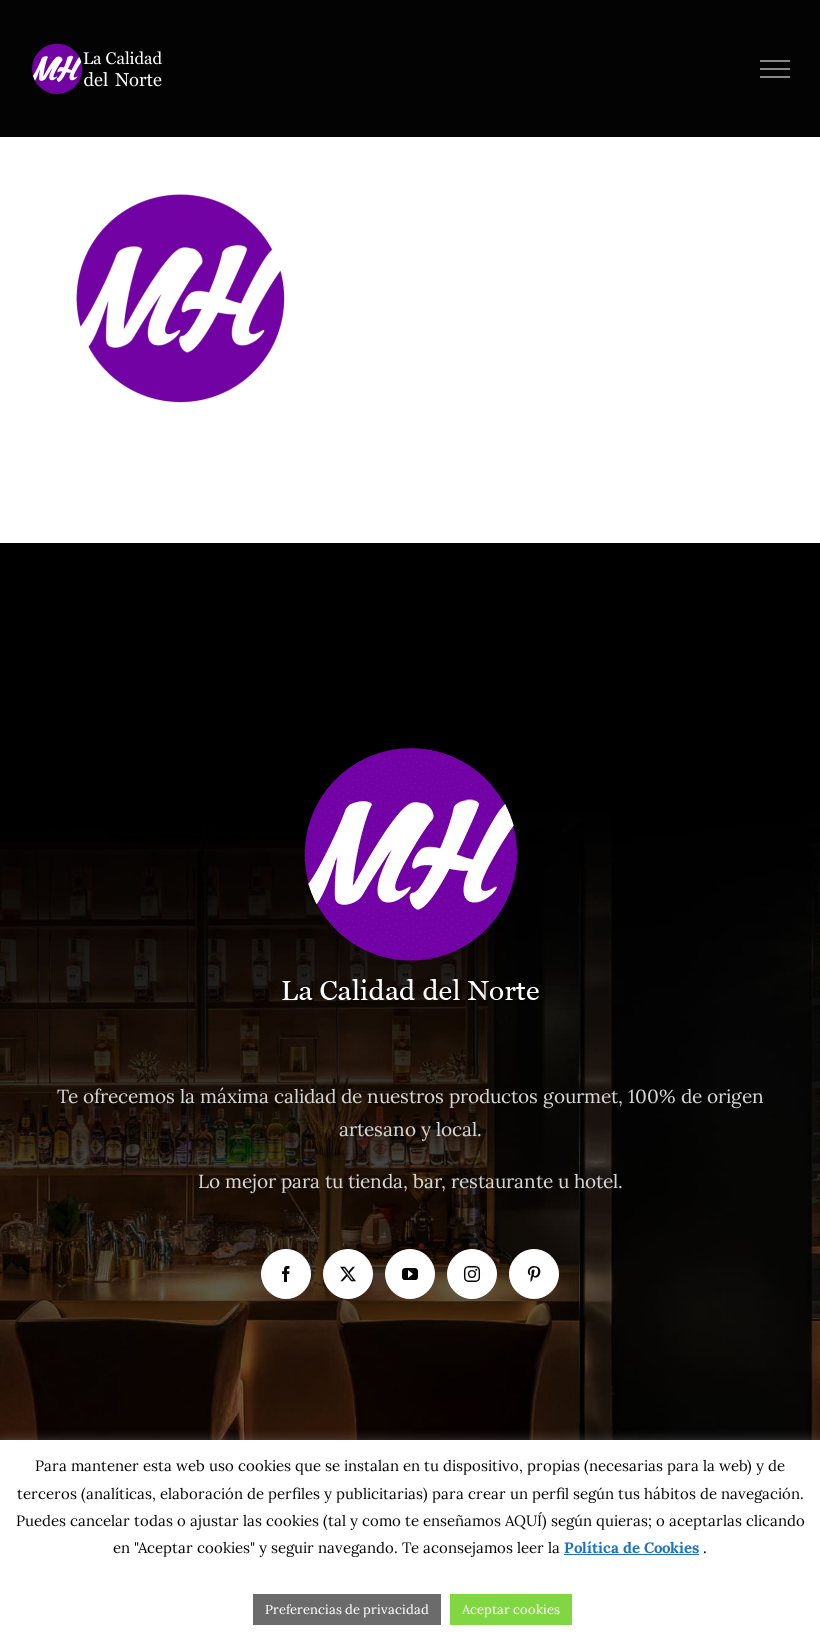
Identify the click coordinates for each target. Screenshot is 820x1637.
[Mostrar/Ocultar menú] (775, 69)
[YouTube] (410, 1274)
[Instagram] (472, 1274)
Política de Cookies (631, 1547)
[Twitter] (348, 1274)
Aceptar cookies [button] (511, 1609)
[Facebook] (286, 1274)
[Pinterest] (534, 1274)
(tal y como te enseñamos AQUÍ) (433, 1520)
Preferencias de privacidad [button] (347, 1609)
